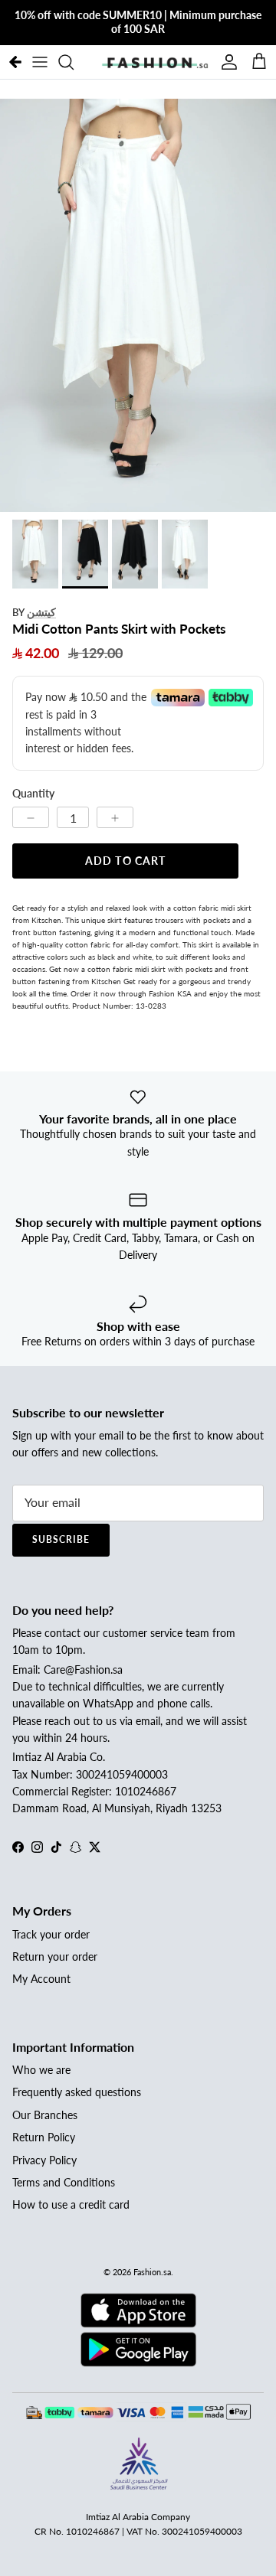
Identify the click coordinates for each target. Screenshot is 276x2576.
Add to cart (125, 861)
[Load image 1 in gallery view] (138, 305)
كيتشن (41, 612)
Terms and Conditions (64, 2182)
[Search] (74, 62)
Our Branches (45, 2115)
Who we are (41, 2070)
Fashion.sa (152, 2272)
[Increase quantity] (115, 817)
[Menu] (40, 62)
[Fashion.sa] (155, 62)
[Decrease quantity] (31, 817)
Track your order (51, 1934)
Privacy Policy (44, 2160)
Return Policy (44, 2137)
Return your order (55, 1956)
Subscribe (61, 1539)
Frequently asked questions (77, 2092)
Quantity (33, 793)
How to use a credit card (71, 2204)
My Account (41, 1979)
